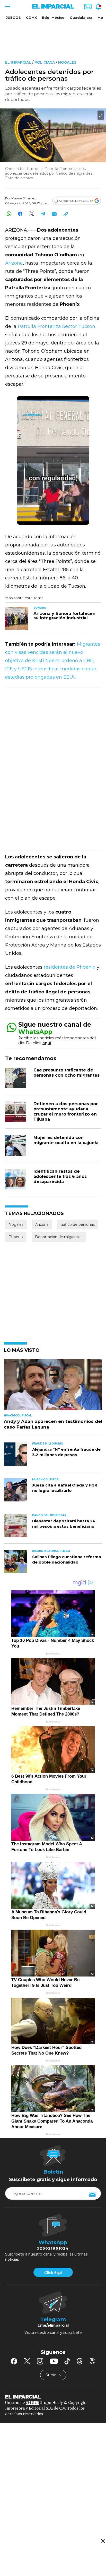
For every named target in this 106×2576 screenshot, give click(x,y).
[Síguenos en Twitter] (27, 2361)
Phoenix (16, 1237)
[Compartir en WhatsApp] (9, 214)
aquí (47, 1043)
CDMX (31, 18)
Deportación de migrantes (59, 1237)
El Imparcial (18, 62)
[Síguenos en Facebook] (14, 2361)
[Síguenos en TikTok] (67, 2361)
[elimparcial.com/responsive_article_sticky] (103, 2541)
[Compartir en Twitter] (32, 214)
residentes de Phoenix (70, 967)
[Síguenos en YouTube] (54, 2361)
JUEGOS (13, 18)
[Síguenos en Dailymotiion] (92, 2361)
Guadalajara (81, 18)
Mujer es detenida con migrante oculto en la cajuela (66, 1140)
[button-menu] (7, 6)
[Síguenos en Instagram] (40, 2361)
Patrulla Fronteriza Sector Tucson (56, 326)
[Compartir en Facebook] (20, 214)
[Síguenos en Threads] (80, 2361)
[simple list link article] (53, 1387)
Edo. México (53, 18)
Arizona (14, 263)
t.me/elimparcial (53, 2325)
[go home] (53, 2396)
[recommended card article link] (17, 618)
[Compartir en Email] (54, 214)
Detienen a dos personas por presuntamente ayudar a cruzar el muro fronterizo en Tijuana (66, 1112)
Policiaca (45, 62)
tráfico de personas (78, 1224)
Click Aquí (53, 2273)
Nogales (67, 62)
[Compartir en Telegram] (43, 214)
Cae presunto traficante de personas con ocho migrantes (67, 1073)
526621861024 (53, 2248)
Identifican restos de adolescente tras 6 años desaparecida (60, 1176)
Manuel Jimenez (24, 198)
